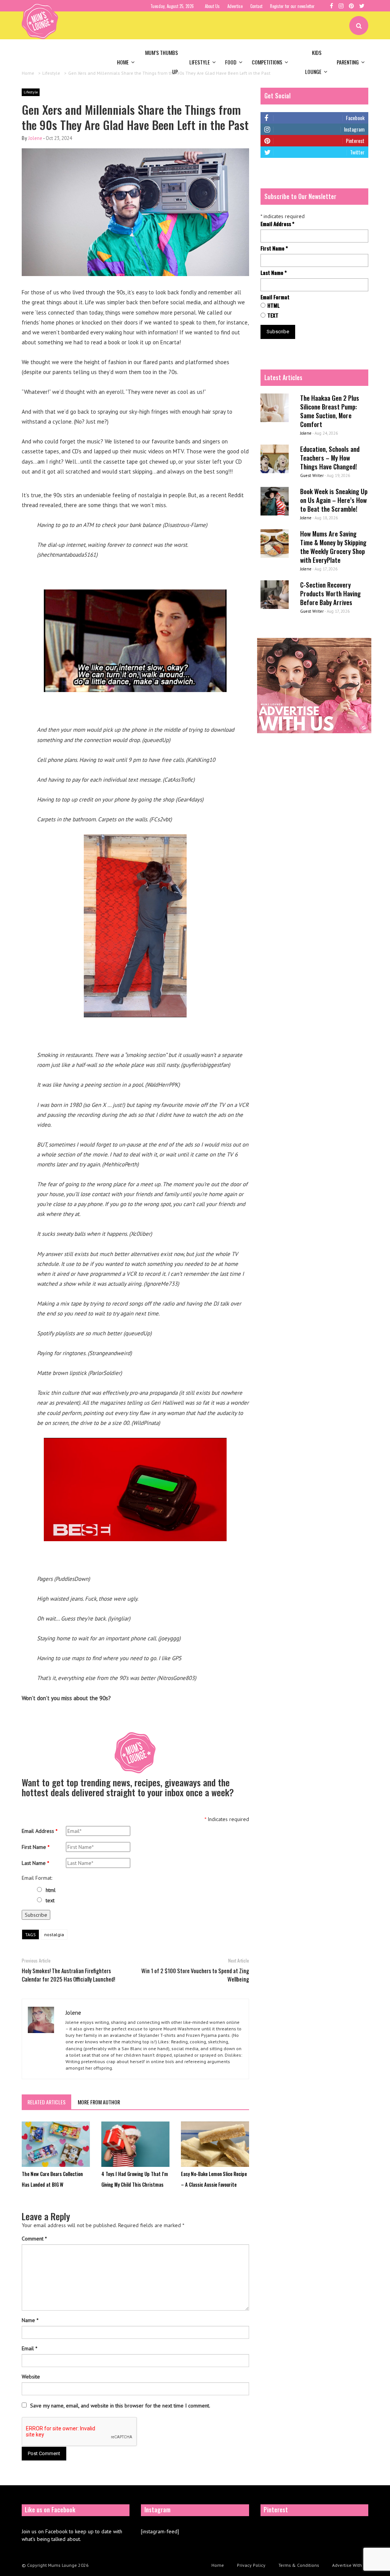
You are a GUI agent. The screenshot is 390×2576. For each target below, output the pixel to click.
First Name (36, 1847)
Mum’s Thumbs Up (161, 62)
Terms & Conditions (299, 2565)
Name (30, 2320)
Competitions (267, 62)
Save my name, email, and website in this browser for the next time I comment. (120, 2406)
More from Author (99, 2102)
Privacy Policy (251, 2565)
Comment (34, 2239)
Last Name (35, 1863)
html (51, 1890)
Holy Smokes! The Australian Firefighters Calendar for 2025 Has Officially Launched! (68, 1975)
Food (231, 62)
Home (123, 62)
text (50, 1900)
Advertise (235, 6)
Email (30, 2348)
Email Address (40, 1831)
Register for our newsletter (292, 6)
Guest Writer (312, 475)
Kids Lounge (313, 62)
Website (31, 2377)
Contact (256, 6)
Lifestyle (200, 62)
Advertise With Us (350, 2565)
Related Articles (46, 2102)
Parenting (348, 62)
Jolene (35, 138)
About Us (212, 6)
